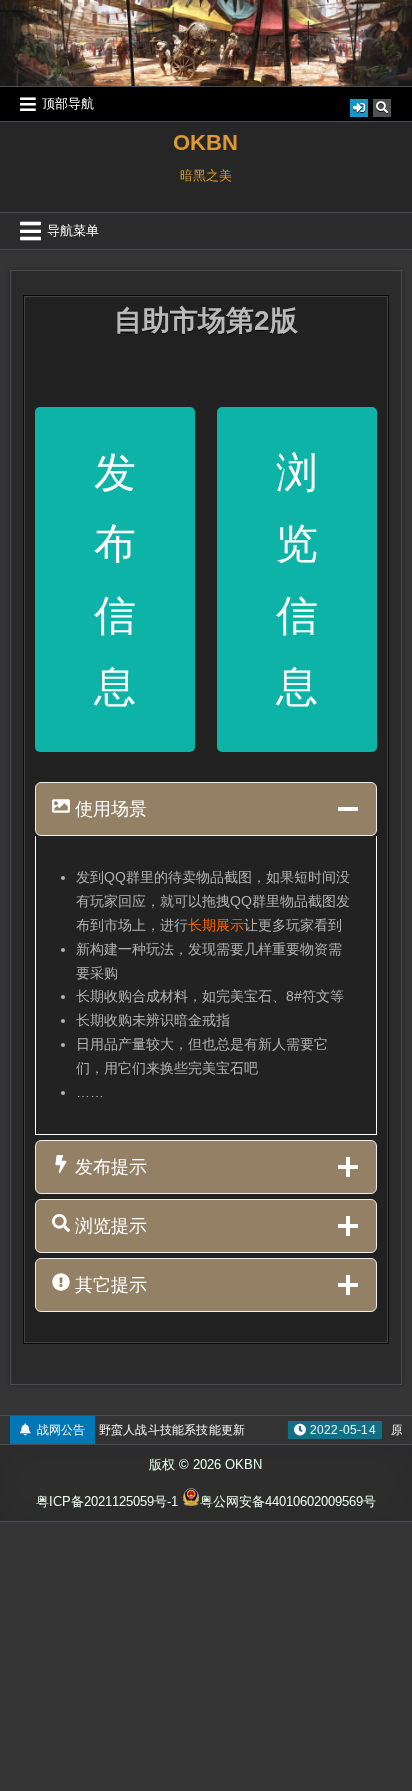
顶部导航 (68, 103)
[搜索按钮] (382, 108)
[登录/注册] (359, 108)
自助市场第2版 (206, 320)
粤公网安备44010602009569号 (288, 1501)
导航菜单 (73, 230)
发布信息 (115, 579)
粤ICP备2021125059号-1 (107, 1501)
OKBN (205, 142)
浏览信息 (297, 579)
